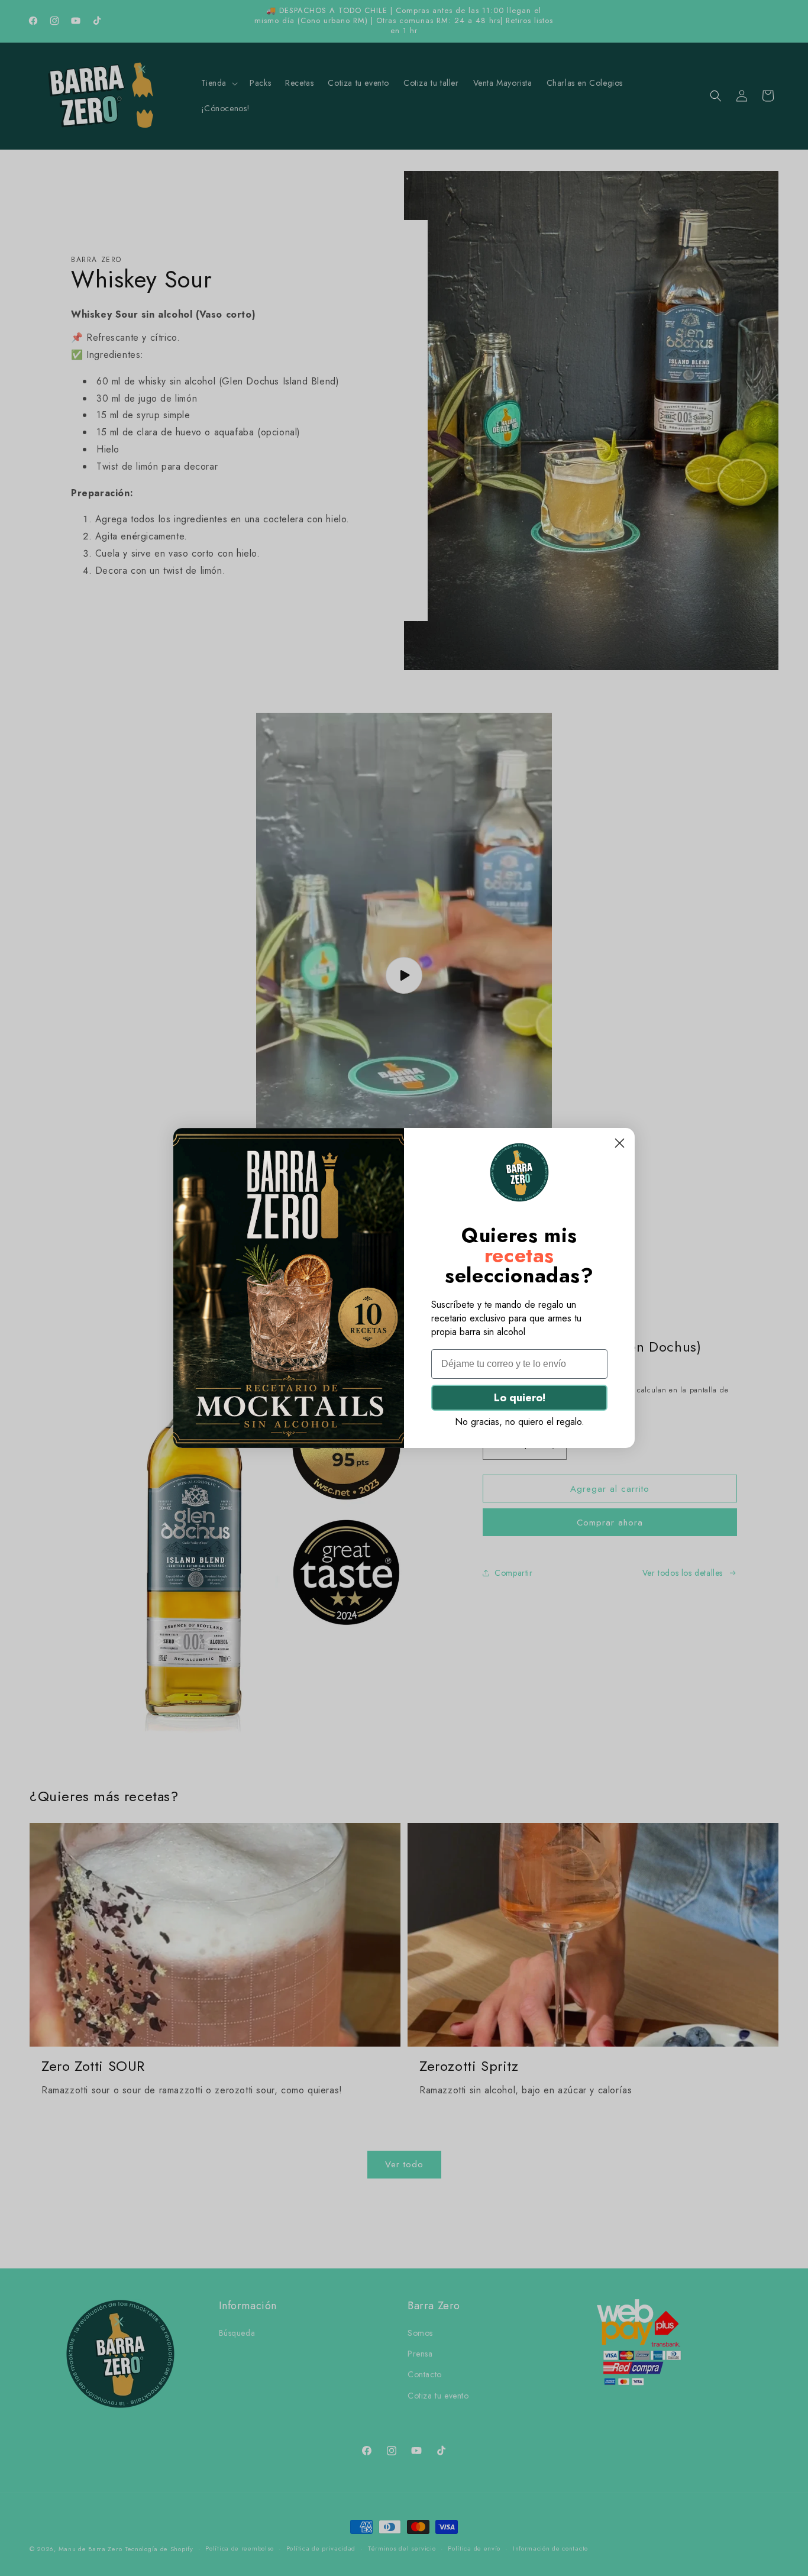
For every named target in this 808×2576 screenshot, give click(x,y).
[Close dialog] (620, 1143)
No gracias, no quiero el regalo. (520, 1422)
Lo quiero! (520, 1398)
